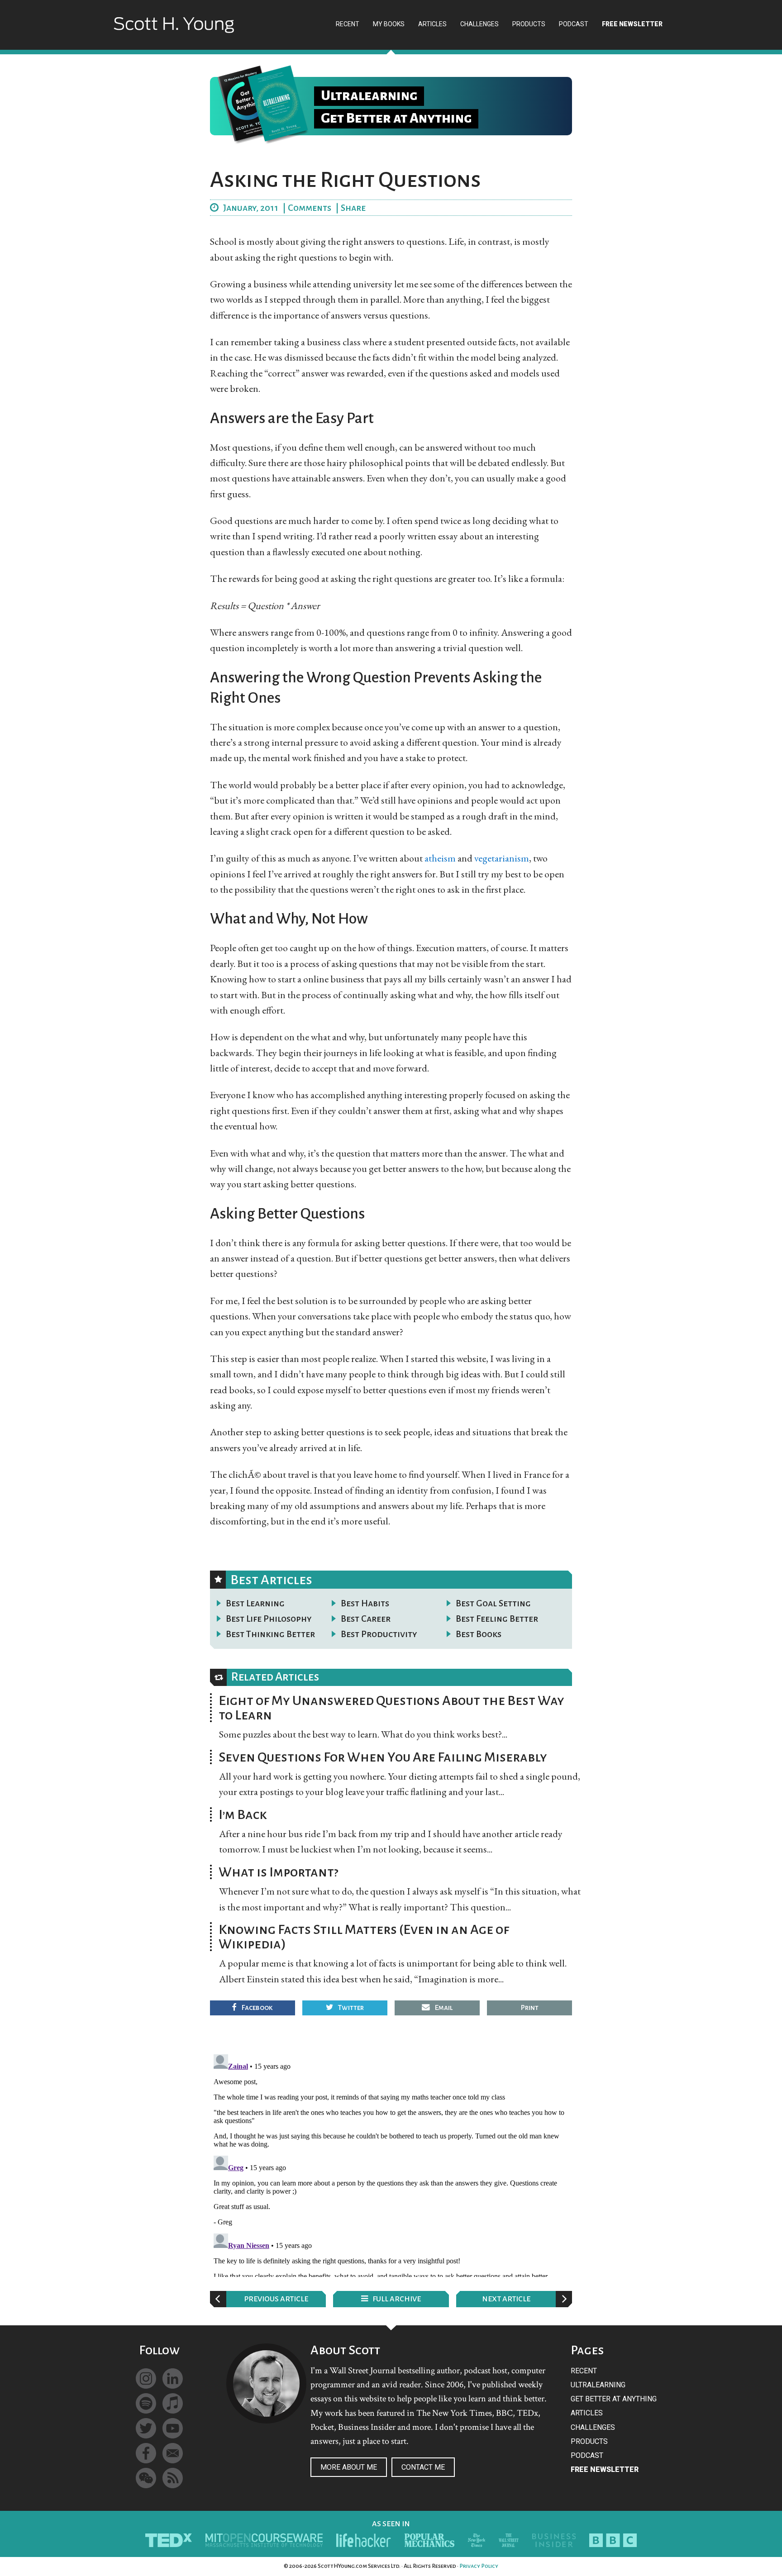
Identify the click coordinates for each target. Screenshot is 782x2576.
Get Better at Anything (614, 2399)
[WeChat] (146, 2478)
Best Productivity (379, 1634)
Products (589, 2441)
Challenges (593, 2427)
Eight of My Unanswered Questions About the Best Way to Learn (391, 1708)
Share (353, 208)
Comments (310, 208)
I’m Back (243, 1814)
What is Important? (279, 1872)
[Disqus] (391, 2164)
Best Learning (255, 1603)
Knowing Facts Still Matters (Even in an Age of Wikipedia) (364, 1937)
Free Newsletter (605, 2469)
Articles (587, 2413)
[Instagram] (146, 2378)
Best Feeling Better (497, 1619)
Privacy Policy (479, 2566)
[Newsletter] (173, 2453)
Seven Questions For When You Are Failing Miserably (383, 1757)
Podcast (587, 2455)
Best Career (366, 1619)
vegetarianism (502, 858)
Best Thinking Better (270, 1634)
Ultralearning (598, 2385)
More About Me (349, 2467)
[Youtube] (173, 2428)
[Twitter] (146, 2428)
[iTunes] (173, 2403)
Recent (584, 2371)
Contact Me (423, 2467)
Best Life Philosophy (269, 1619)
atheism (440, 858)
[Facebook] (146, 2453)
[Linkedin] (173, 2378)
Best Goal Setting (493, 1603)
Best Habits (365, 1603)
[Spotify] (146, 2403)
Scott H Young (174, 33)
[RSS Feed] (173, 2478)
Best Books (479, 1634)
